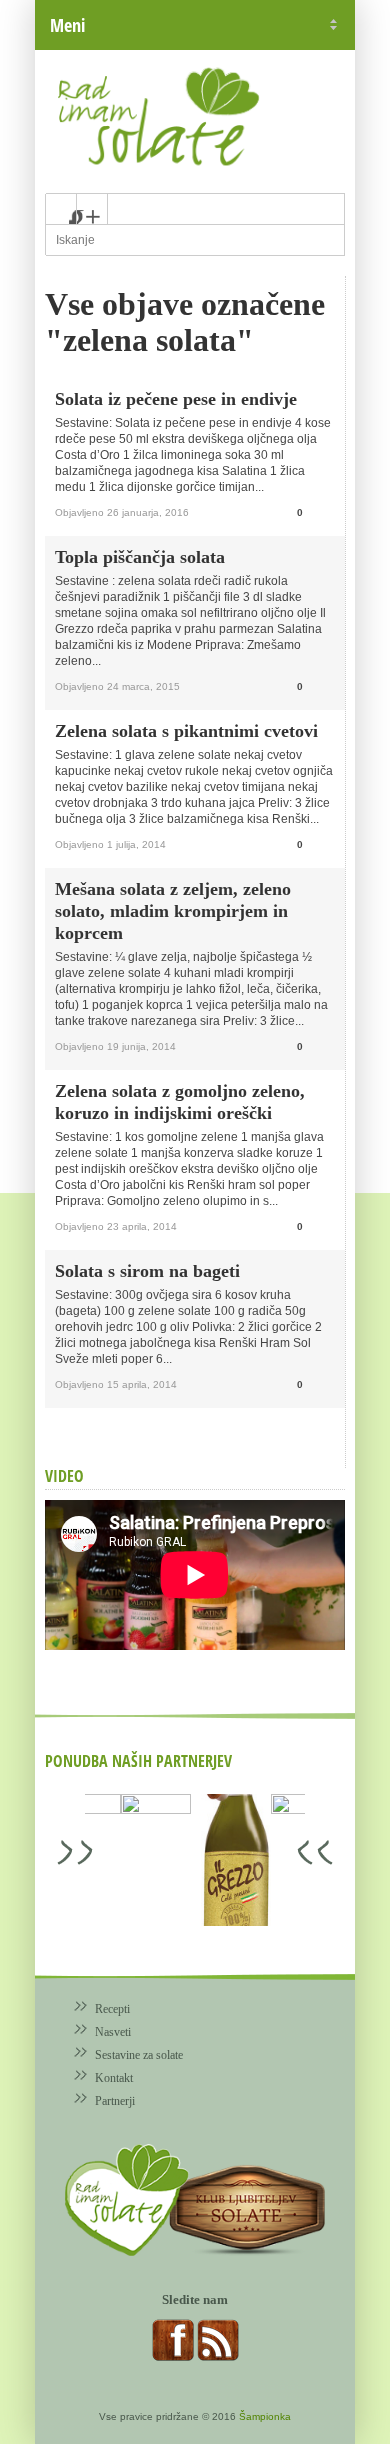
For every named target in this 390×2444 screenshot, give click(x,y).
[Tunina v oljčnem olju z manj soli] (190, 1860)
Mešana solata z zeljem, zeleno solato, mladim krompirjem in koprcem (173, 911)
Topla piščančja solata (140, 557)
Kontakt (114, 2078)
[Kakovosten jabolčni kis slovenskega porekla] (260, 1860)
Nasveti (113, 2032)
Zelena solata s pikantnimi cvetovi (186, 731)
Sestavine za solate (139, 2055)
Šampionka (265, 2416)
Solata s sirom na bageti (147, 1271)
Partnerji (115, 2101)
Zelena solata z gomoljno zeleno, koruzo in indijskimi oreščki (180, 1102)
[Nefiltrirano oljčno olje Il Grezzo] (120, 1861)
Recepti (112, 2009)
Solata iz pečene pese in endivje (176, 399)
